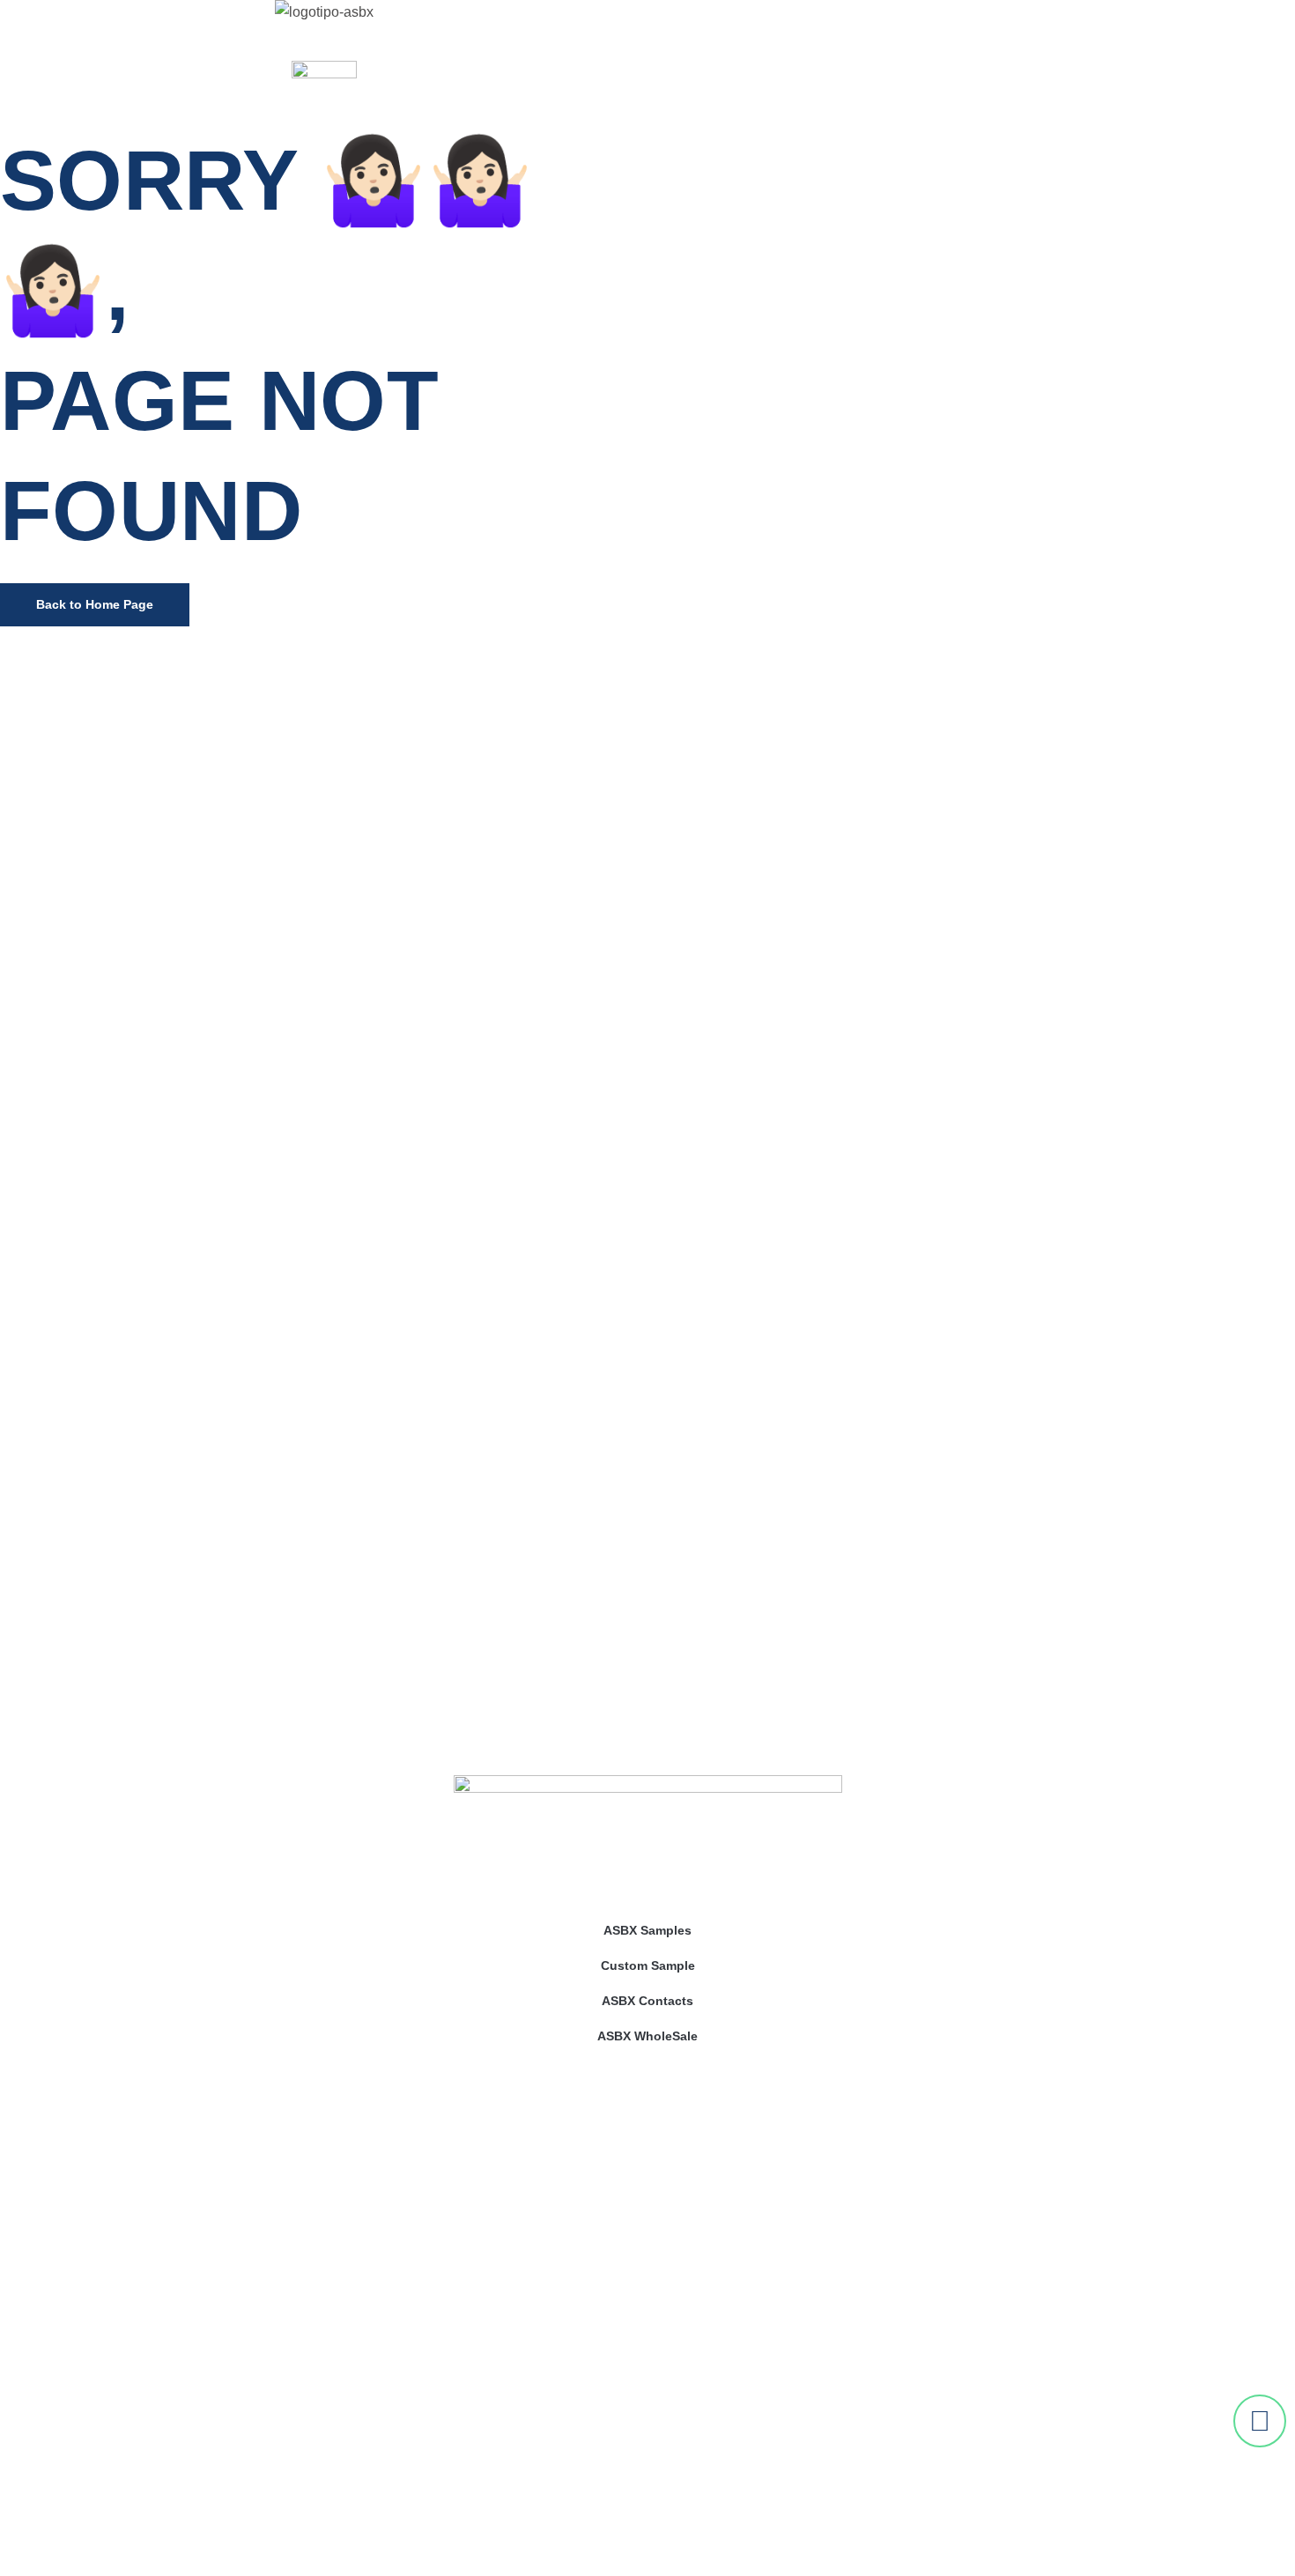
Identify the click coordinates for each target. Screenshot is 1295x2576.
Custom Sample (648, 1965)
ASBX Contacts (647, 2001)
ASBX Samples (647, 1930)
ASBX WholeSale (647, 2036)
